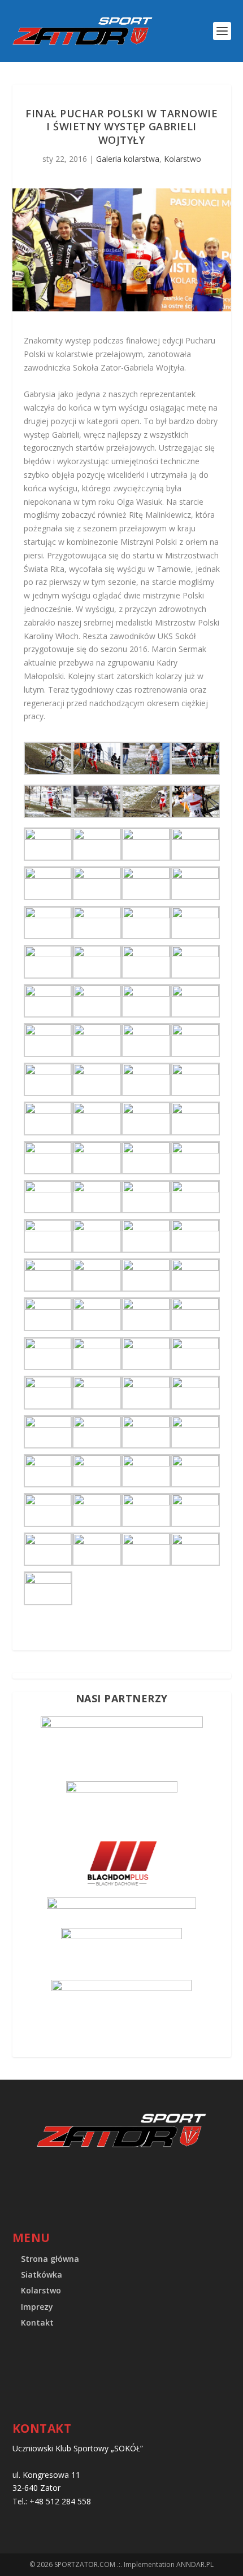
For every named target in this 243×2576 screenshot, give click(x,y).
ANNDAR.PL (195, 2564)
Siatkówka (42, 2275)
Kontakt (37, 2322)
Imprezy (37, 2307)
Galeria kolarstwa (128, 159)
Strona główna (50, 2259)
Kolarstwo (183, 159)
